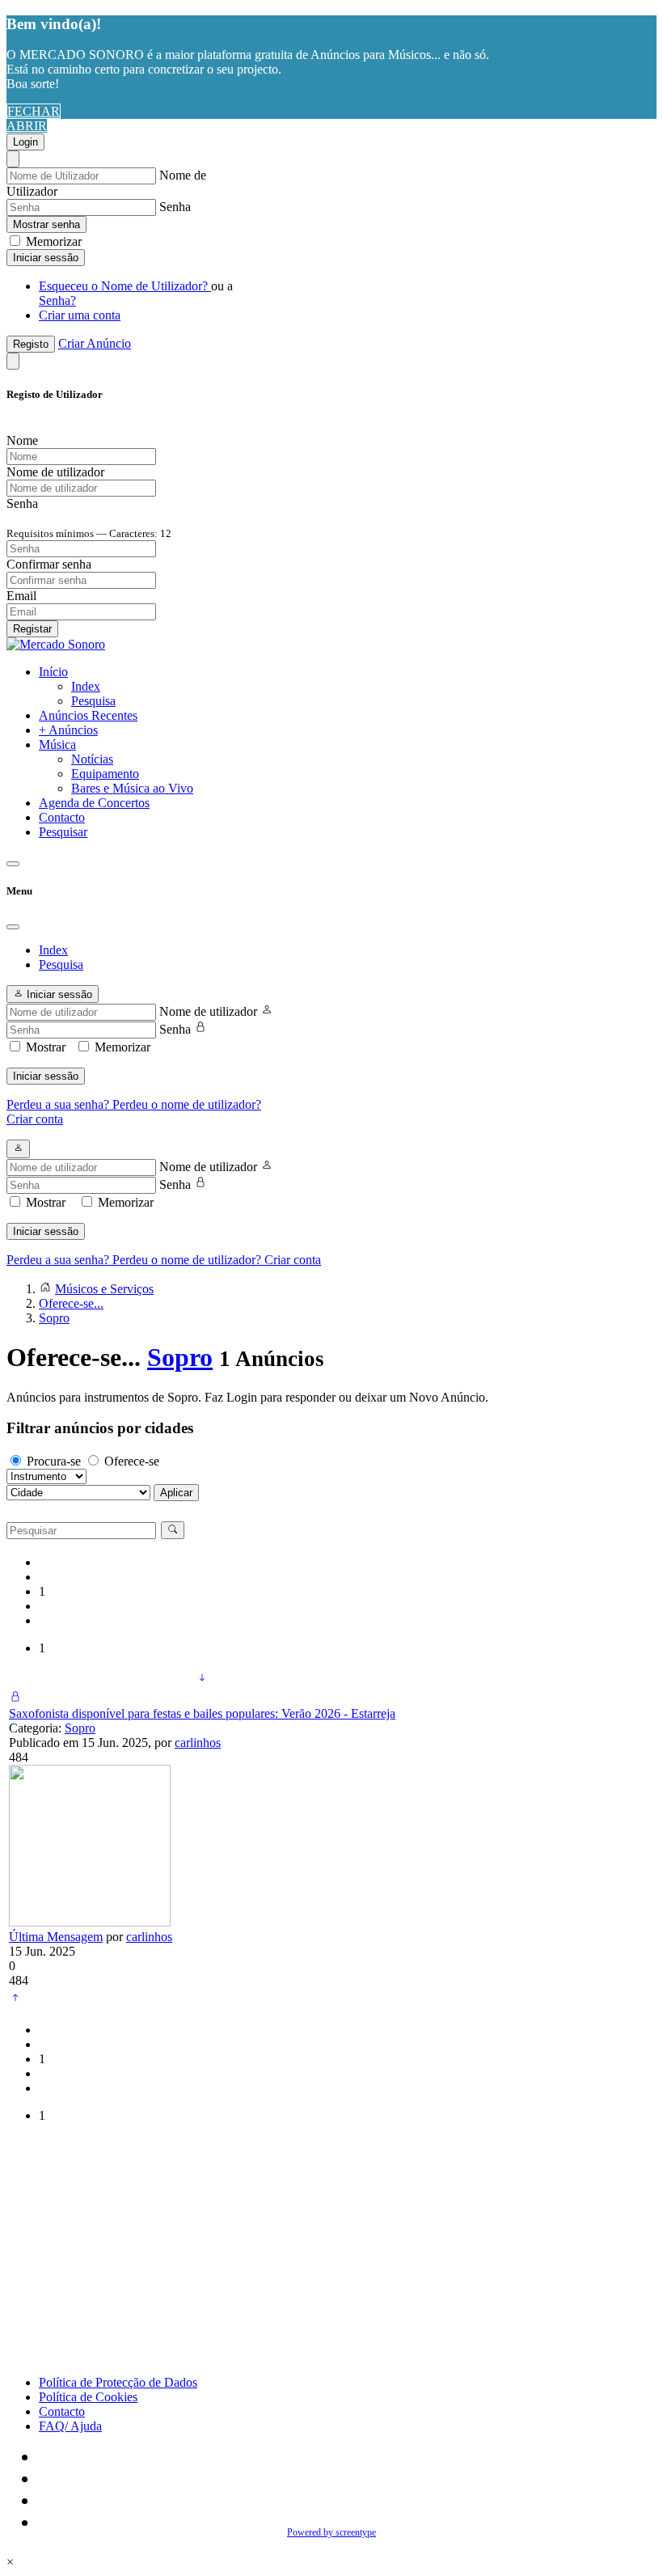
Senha (175, 207)
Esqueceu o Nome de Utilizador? (125, 286)
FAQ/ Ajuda (70, 2426)
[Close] (13, 159)
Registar (32, 629)
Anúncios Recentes (88, 715)
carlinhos (198, 1743)
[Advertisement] (331, 2249)
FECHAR (34, 111)
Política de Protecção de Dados (118, 2382)
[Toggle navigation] (13, 864)
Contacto (62, 817)
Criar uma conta (80, 315)
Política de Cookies (88, 2397)
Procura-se (54, 1461)
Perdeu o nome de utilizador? (187, 1104)
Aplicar (176, 1493)
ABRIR (27, 126)
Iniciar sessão (46, 258)
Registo (31, 344)
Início (53, 672)
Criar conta (35, 1119)
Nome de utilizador (208, 1011)
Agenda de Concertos (94, 803)
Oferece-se (132, 1461)
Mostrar (46, 1047)
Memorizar (52, 241)
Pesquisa (93, 701)
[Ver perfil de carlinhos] (90, 1922)
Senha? (57, 300)
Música (57, 744)
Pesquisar (63, 832)
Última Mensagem (56, 1937)
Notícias (92, 759)
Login (25, 142)
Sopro (180, 1357)
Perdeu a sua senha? (59, 1104)
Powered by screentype (331, 2532)
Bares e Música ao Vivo (132, 788)
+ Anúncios (68, 730)
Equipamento (105, 774)
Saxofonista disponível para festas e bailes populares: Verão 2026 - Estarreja (202, 1713)
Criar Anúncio (95, 343)
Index (86, 686)
